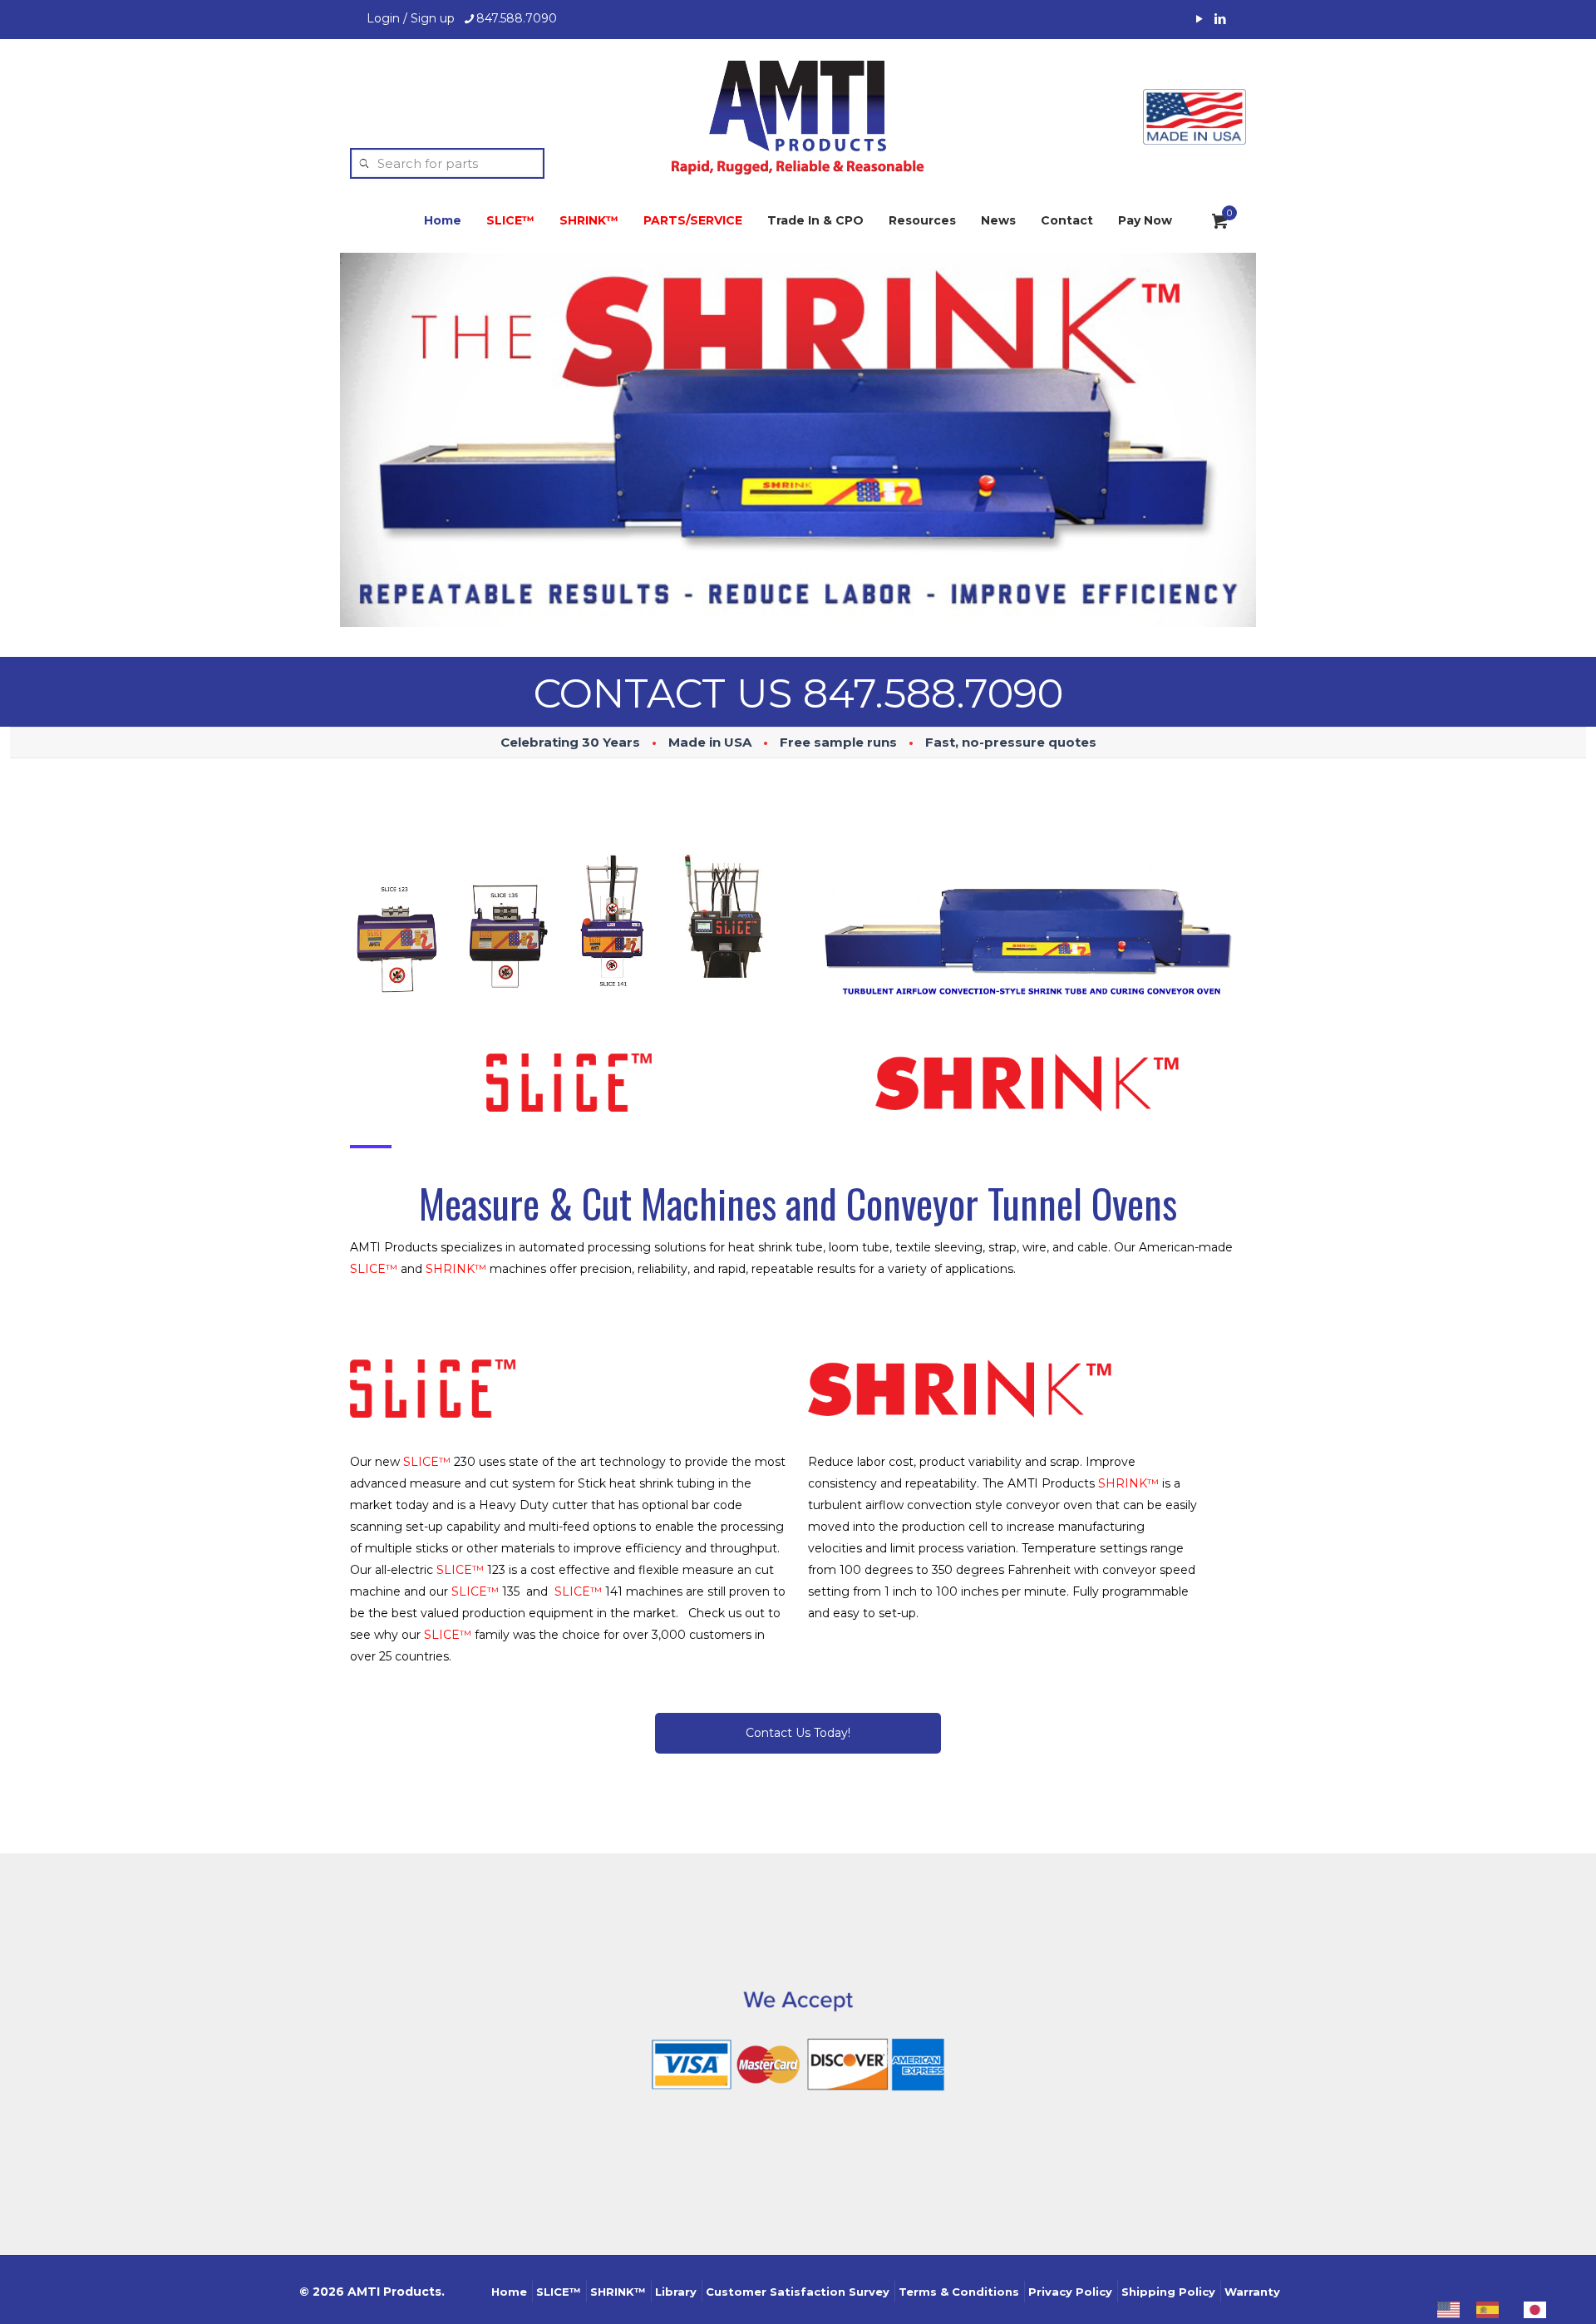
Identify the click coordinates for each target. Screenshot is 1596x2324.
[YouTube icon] (1199, 19)
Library (676, 2292)
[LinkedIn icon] (1220, 19)
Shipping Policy (1168, 2292)
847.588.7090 (517, 18)
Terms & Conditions (959, 2292)
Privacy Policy (1070, 2292)
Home (509, 2292)
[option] (1492, 2310)
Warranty (1252, 2292)
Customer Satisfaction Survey (798, 2292)
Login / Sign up (411, 18)
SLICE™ (559, 2292)
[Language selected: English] (1500, 2309)
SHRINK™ (618, 2292)
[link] (569, 927)
